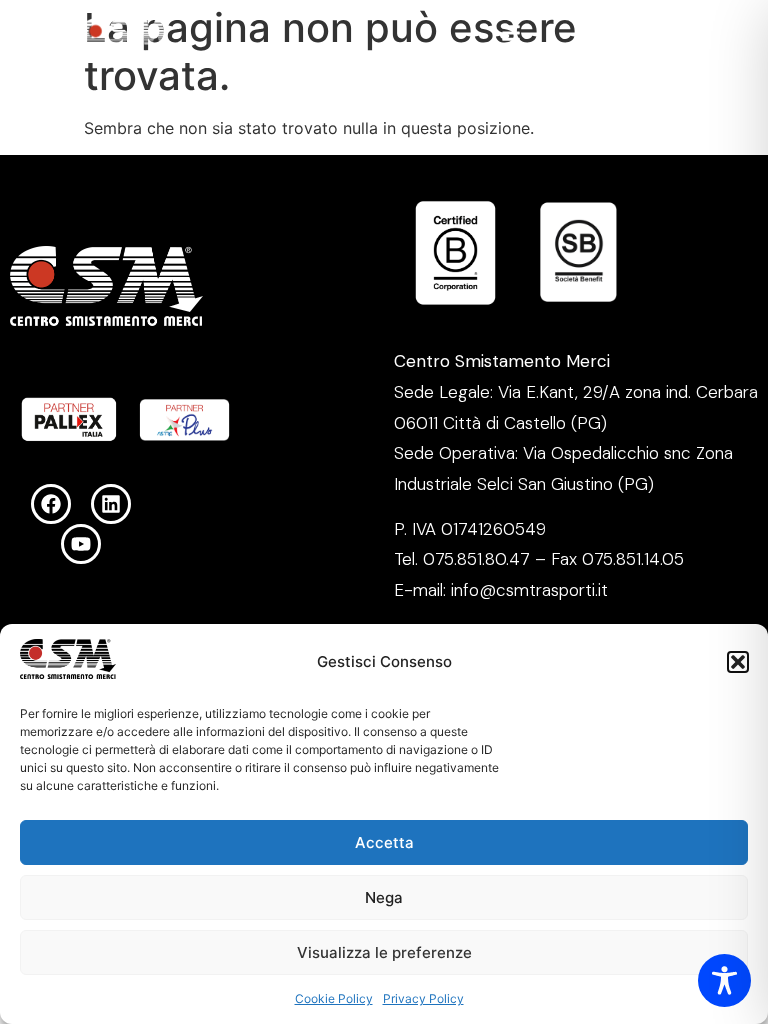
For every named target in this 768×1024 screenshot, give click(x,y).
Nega (384, 897)
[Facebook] (51, 504)
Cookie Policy (334, 998)
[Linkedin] (111, 504)
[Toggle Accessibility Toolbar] (724, 980)
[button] (738, 662)
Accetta (384, 842)
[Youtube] (81, 544)
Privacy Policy (423, 998)
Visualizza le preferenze (384, 952)
